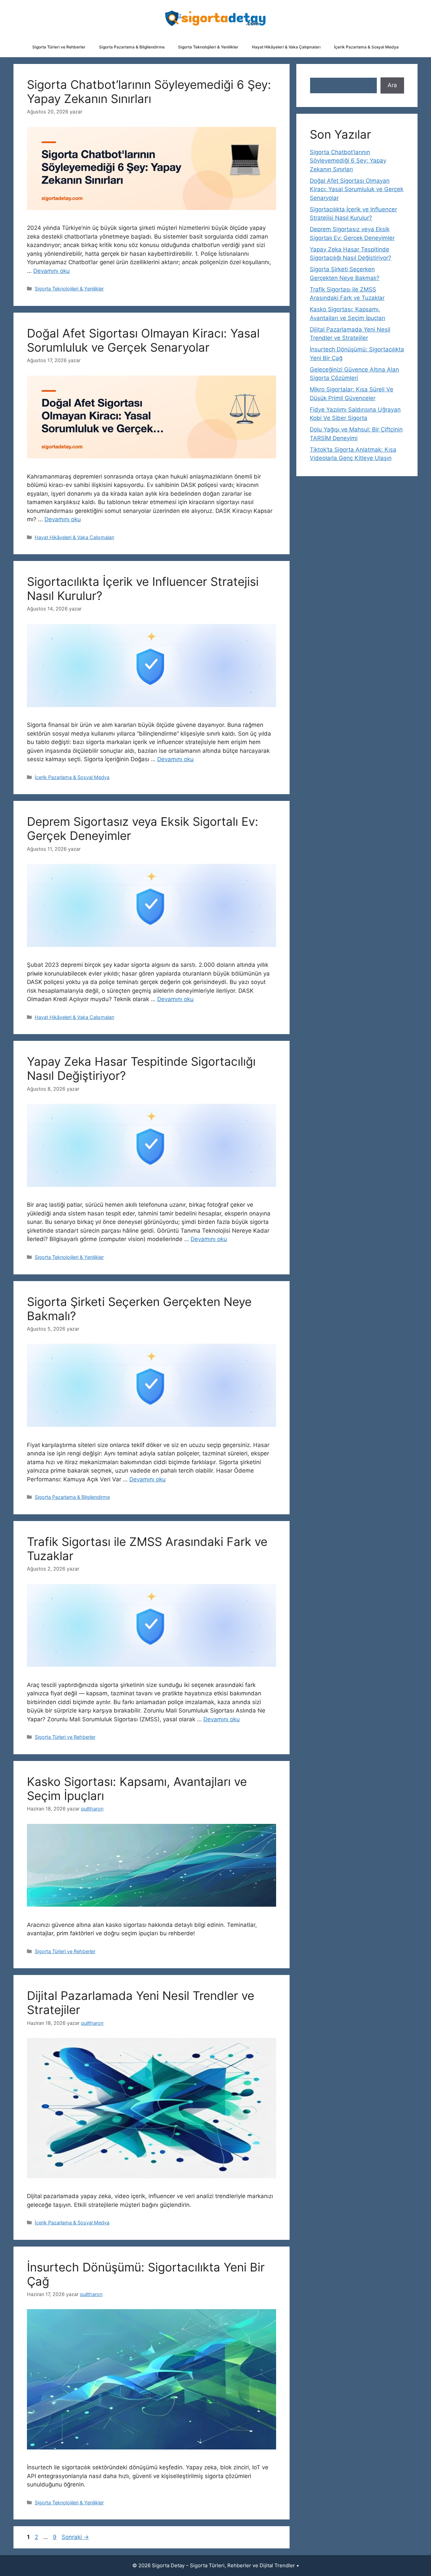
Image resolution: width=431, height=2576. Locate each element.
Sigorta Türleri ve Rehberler (59, 47)
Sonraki (75, 2537)
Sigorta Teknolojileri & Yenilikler (208, 47)
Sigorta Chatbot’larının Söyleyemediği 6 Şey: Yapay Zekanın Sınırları (149, 92)
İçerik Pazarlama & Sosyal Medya (366, 47)
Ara (392, 85)
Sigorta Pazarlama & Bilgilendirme (132, 47)
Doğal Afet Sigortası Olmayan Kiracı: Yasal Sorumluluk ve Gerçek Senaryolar (143, 340)
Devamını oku (52, 271)
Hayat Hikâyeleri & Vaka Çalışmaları (286, 47)
